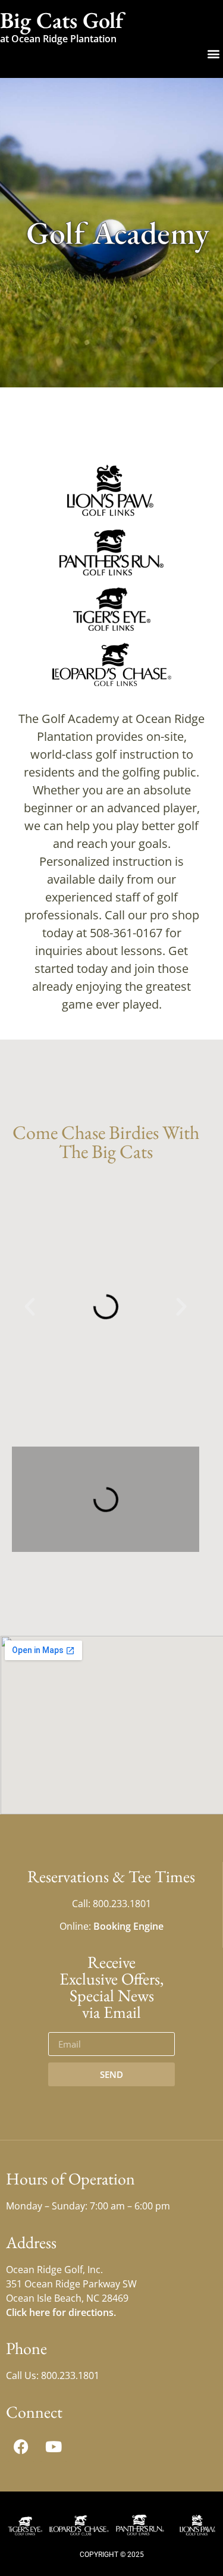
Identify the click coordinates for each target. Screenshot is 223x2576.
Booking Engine (128, 1926)
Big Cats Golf (62, 20)
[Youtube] (54, 2447)
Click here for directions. (61, 2312)
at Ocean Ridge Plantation (58, 39)
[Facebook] (21, 2447)
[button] (213, 53)
